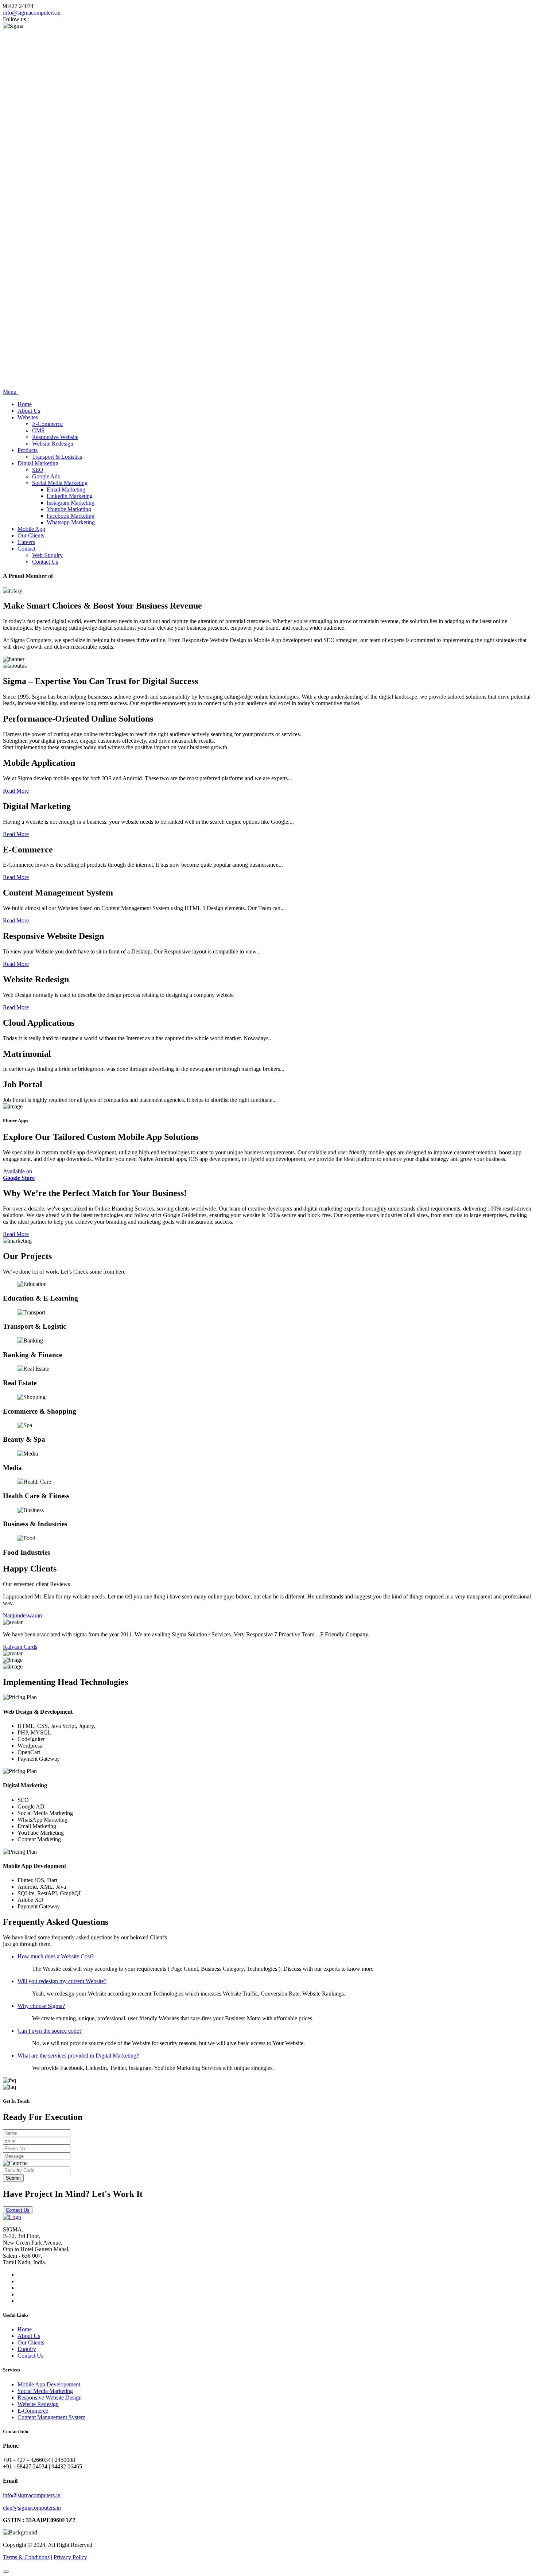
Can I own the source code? (50, 2031)
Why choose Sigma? (41, 2006)
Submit (13, 2178)
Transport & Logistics (57, 457)
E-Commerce (47, 424)
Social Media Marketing (60, 483)
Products (28, 450)
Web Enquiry (47, 555)
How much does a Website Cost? (56, 1956)
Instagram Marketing (71, 503)
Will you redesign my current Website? (62, 1981)
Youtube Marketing (69, 509)
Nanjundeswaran (22, 1615)
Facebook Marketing (71, 516)
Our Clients (31, 535)
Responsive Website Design (50, 2398)
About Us (29, 411)
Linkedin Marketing (70, 496)
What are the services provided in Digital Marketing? (78, 2056)
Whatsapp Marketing (71, 522)
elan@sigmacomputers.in (32, 2508)
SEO (38, 470)
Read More (16, 791)
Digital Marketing (38, 463)
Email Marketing (66, 489)
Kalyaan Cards (20, 1647)
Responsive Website (55, 437)
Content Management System (51, 2417)
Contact (26, 549)
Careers (26, 542)
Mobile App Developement (49, 2384)
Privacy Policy (70, 2557)
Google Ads (46, 476)
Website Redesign (53, 444)
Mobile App (31, 529)
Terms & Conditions (26, 2557)
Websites (28, 417)
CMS (38, 430)
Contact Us (45, 562)
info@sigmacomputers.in (32, 13)
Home (25, 404)
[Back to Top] (6, 2572)
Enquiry (27, 2349)
